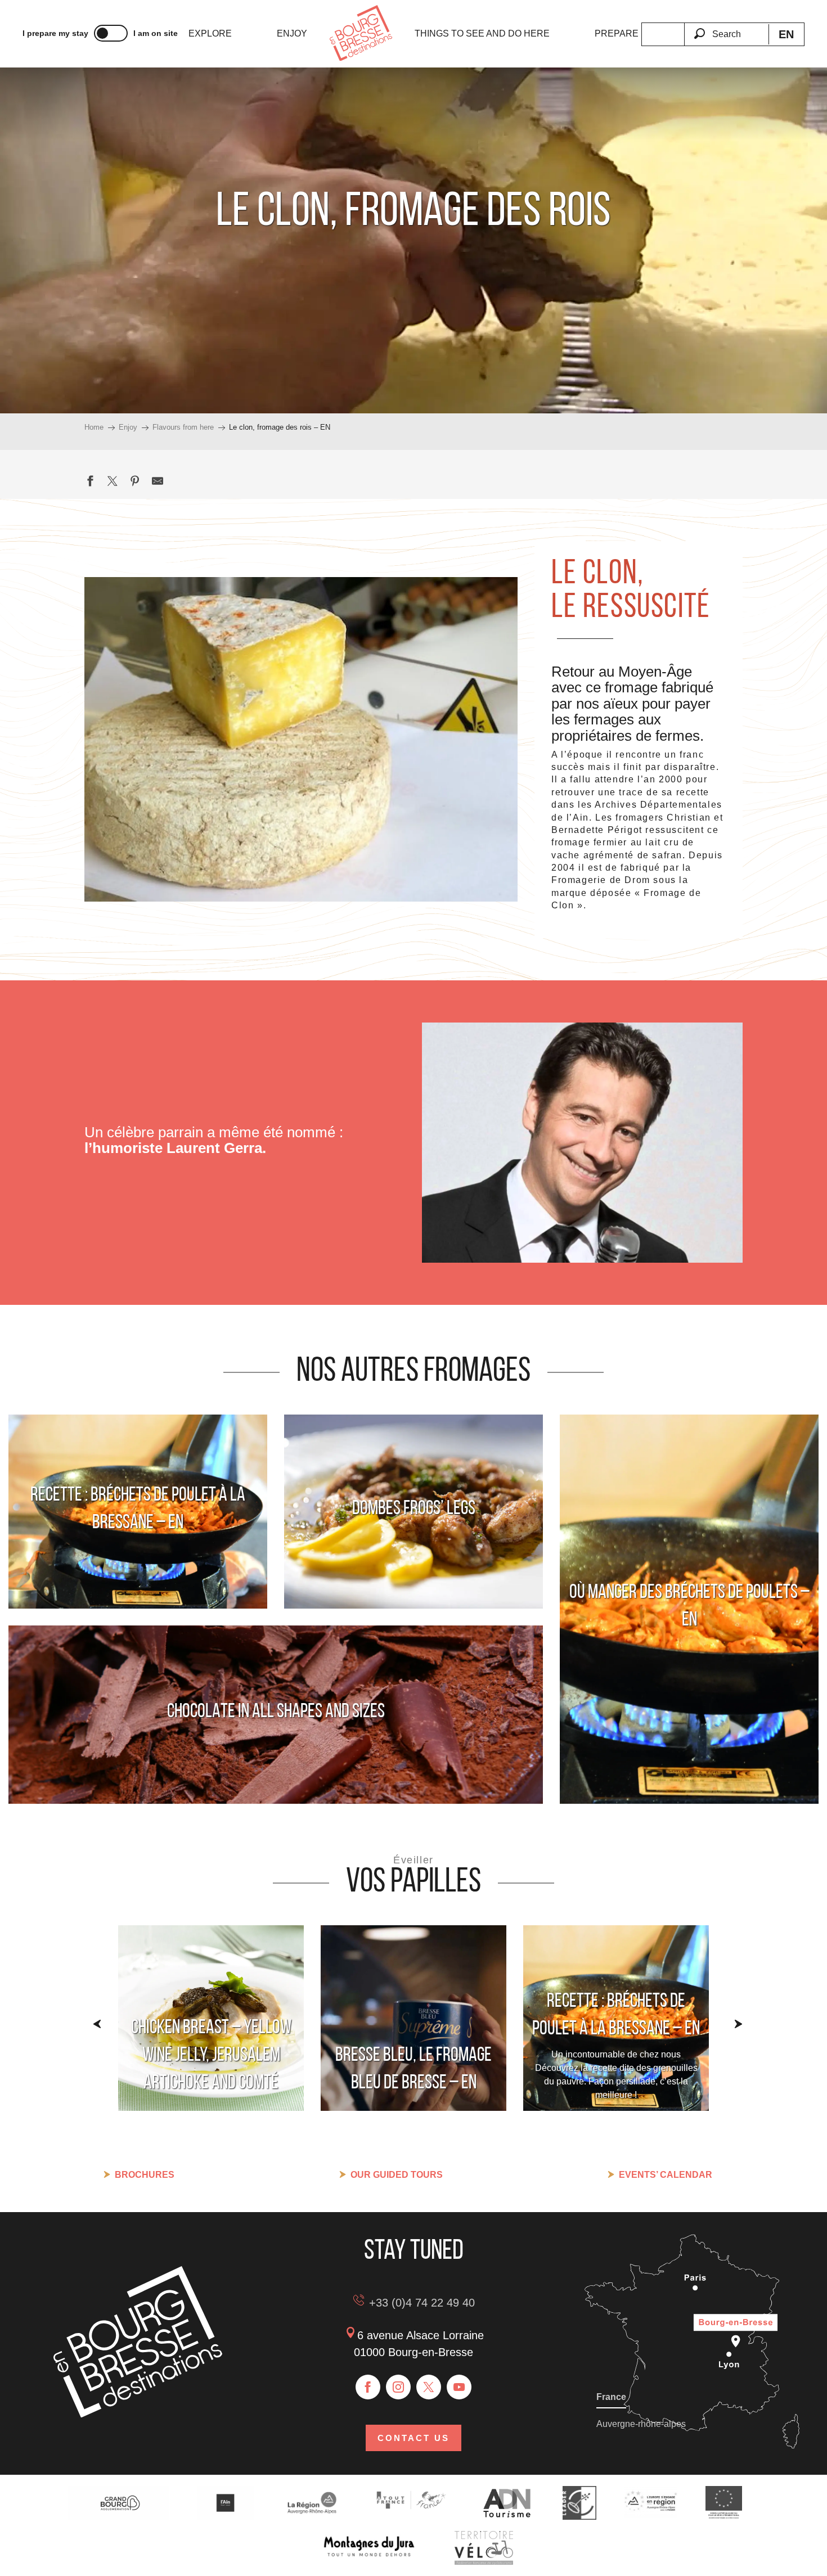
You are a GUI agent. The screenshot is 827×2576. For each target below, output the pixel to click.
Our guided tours (397, 2175)
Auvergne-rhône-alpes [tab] (641, 2424)
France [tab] (611, 2397)
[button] (726, 28)
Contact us (414, 2438)
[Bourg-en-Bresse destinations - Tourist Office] (138, 2414)
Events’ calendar (666, 2175)
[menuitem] (210, 34)
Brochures (145, 2175)
